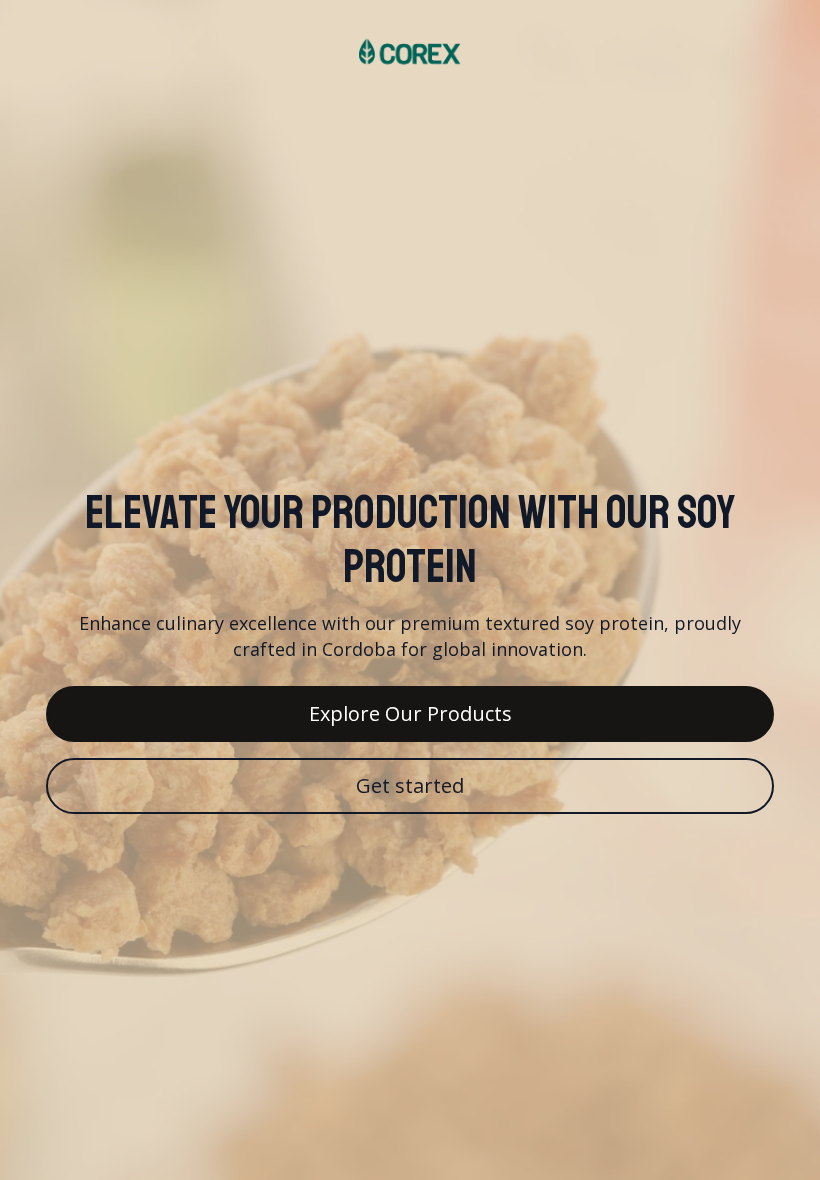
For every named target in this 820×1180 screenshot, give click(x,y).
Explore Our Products (410, 713)
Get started (410, 785)
